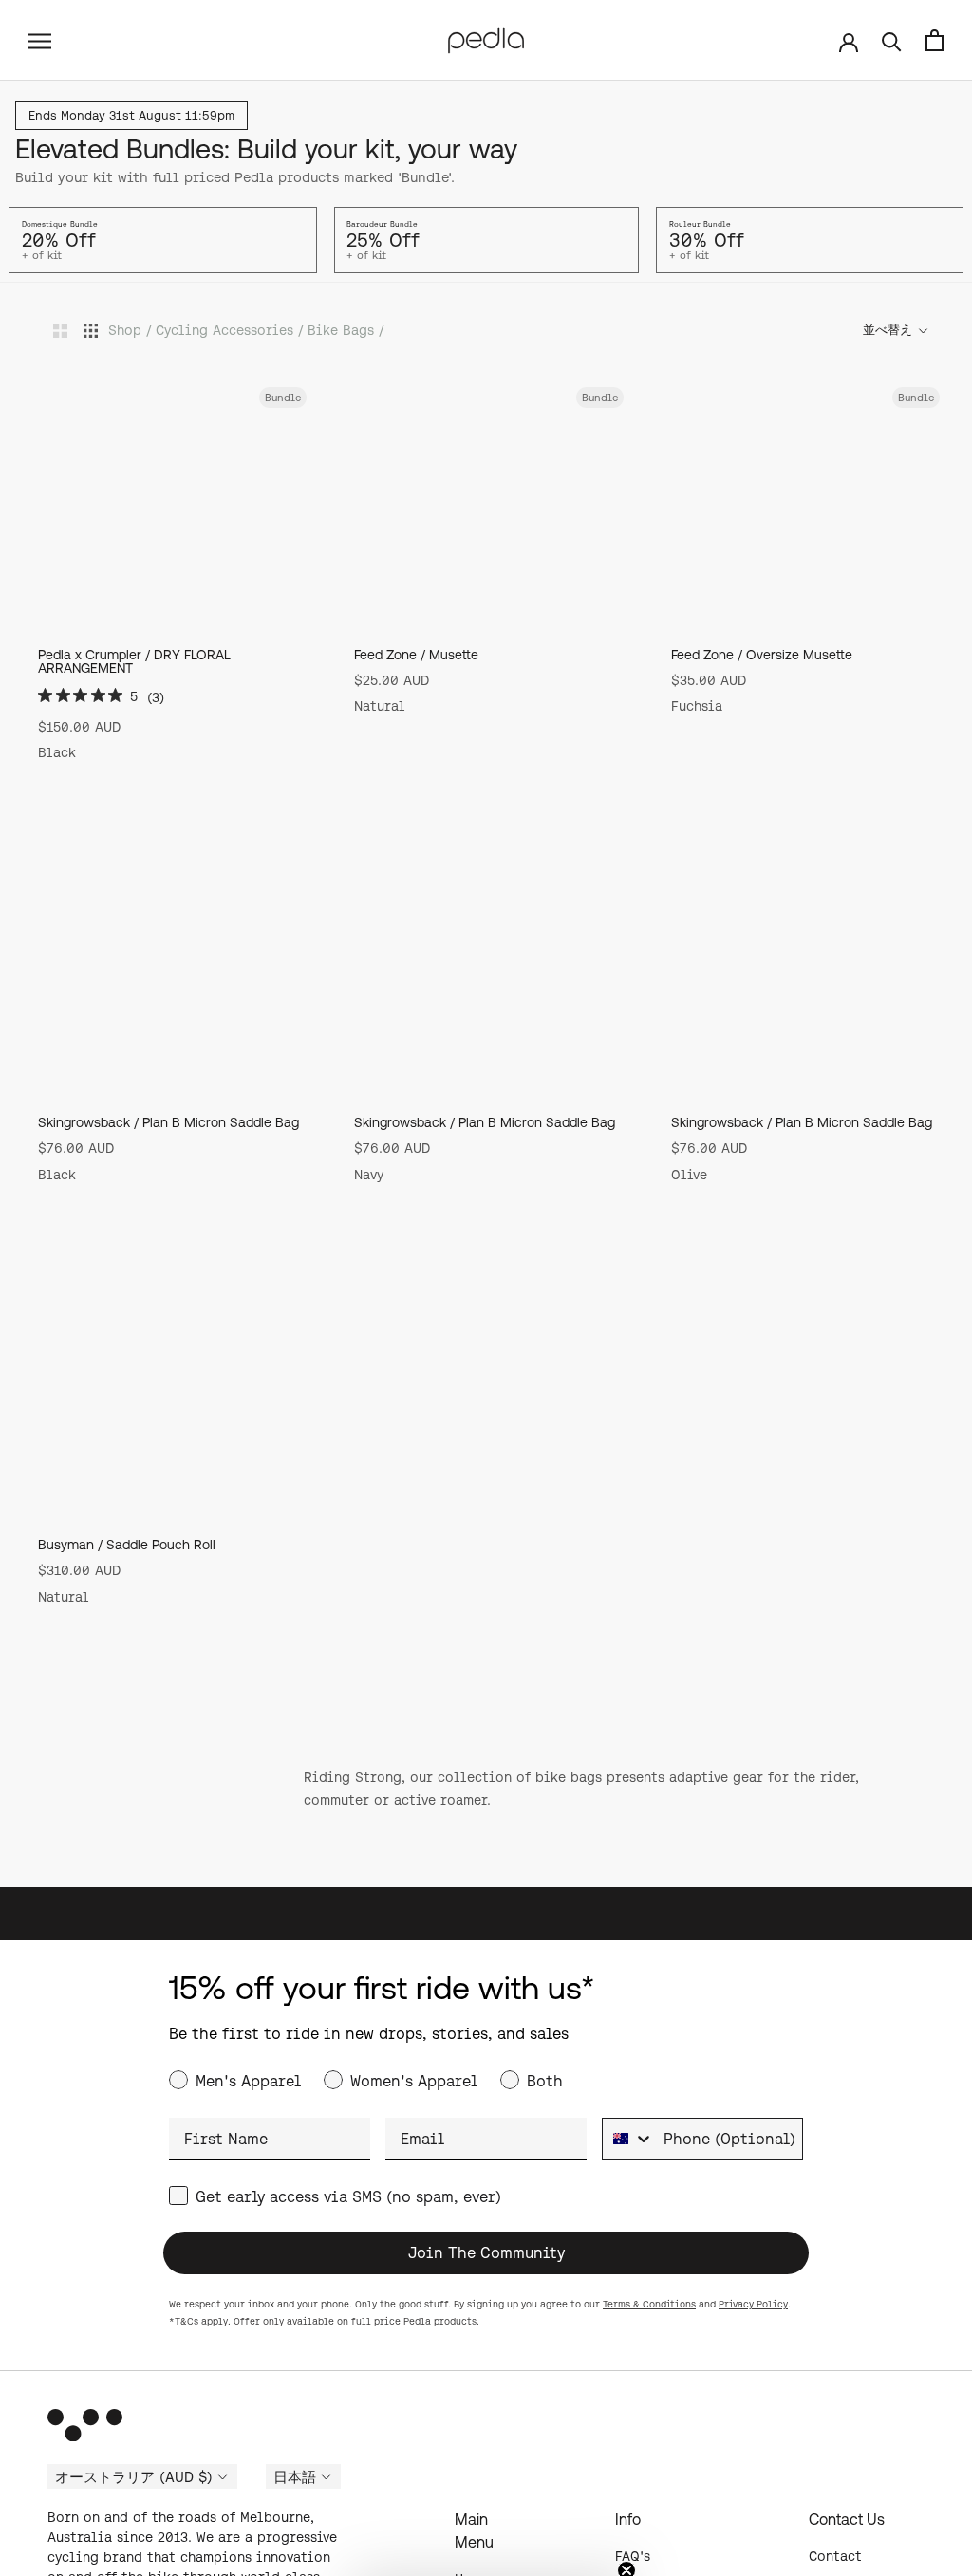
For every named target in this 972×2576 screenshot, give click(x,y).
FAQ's (633, 2556)
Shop (125, 330)
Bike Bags (341, 330)
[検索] (892, 40)
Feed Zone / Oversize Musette (762, 655)
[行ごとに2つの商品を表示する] (60, 330)
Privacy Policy (753, 2304)
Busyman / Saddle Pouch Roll (127, 1545)
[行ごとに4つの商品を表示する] (91, 330)
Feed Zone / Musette (416, 655)
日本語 (295, 2477)
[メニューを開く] (40, 40)
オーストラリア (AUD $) (134, 2477)
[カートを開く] (935, 40)
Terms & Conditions (649, 2304)
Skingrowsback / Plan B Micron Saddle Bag (168, 1122)
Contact (835, 2556)
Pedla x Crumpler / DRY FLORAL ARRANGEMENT (134, 661)
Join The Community (486, 2252)
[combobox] (628, 2139)
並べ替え (889, 330)
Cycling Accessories (224, 330)
